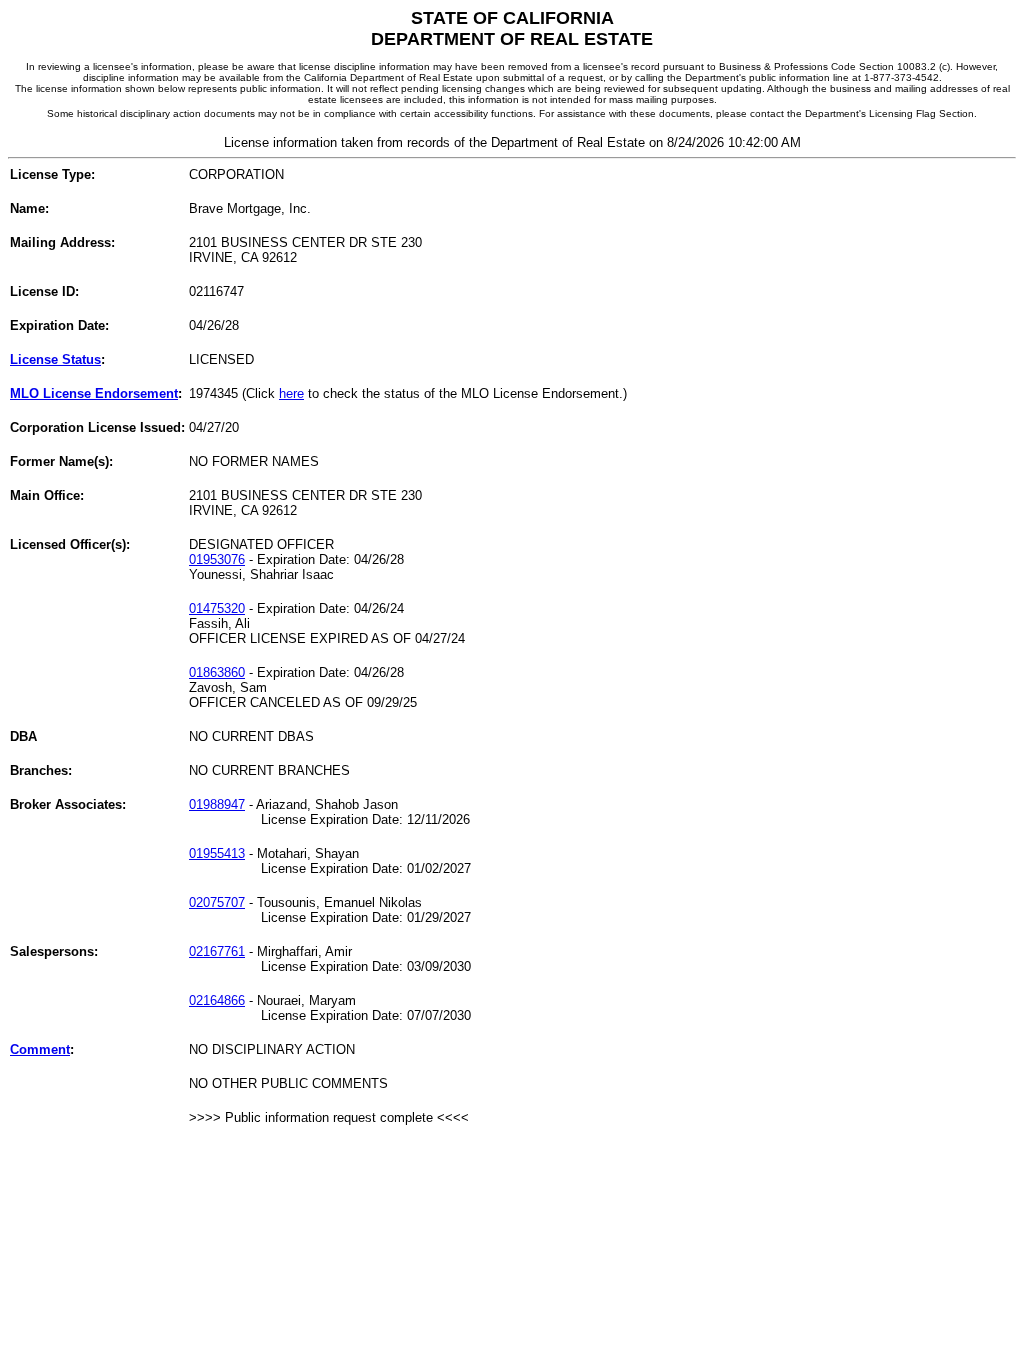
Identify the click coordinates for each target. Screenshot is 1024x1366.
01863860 (217, 672)
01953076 (217, 559)
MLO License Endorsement (94, 393)
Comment (40, 1049)
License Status (55, 359)
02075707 (217, 902)
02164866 (217, 1000)
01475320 (217, 608)
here (291, 393)
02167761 (217, 951)
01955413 (217, 853)
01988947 (217, 804)
